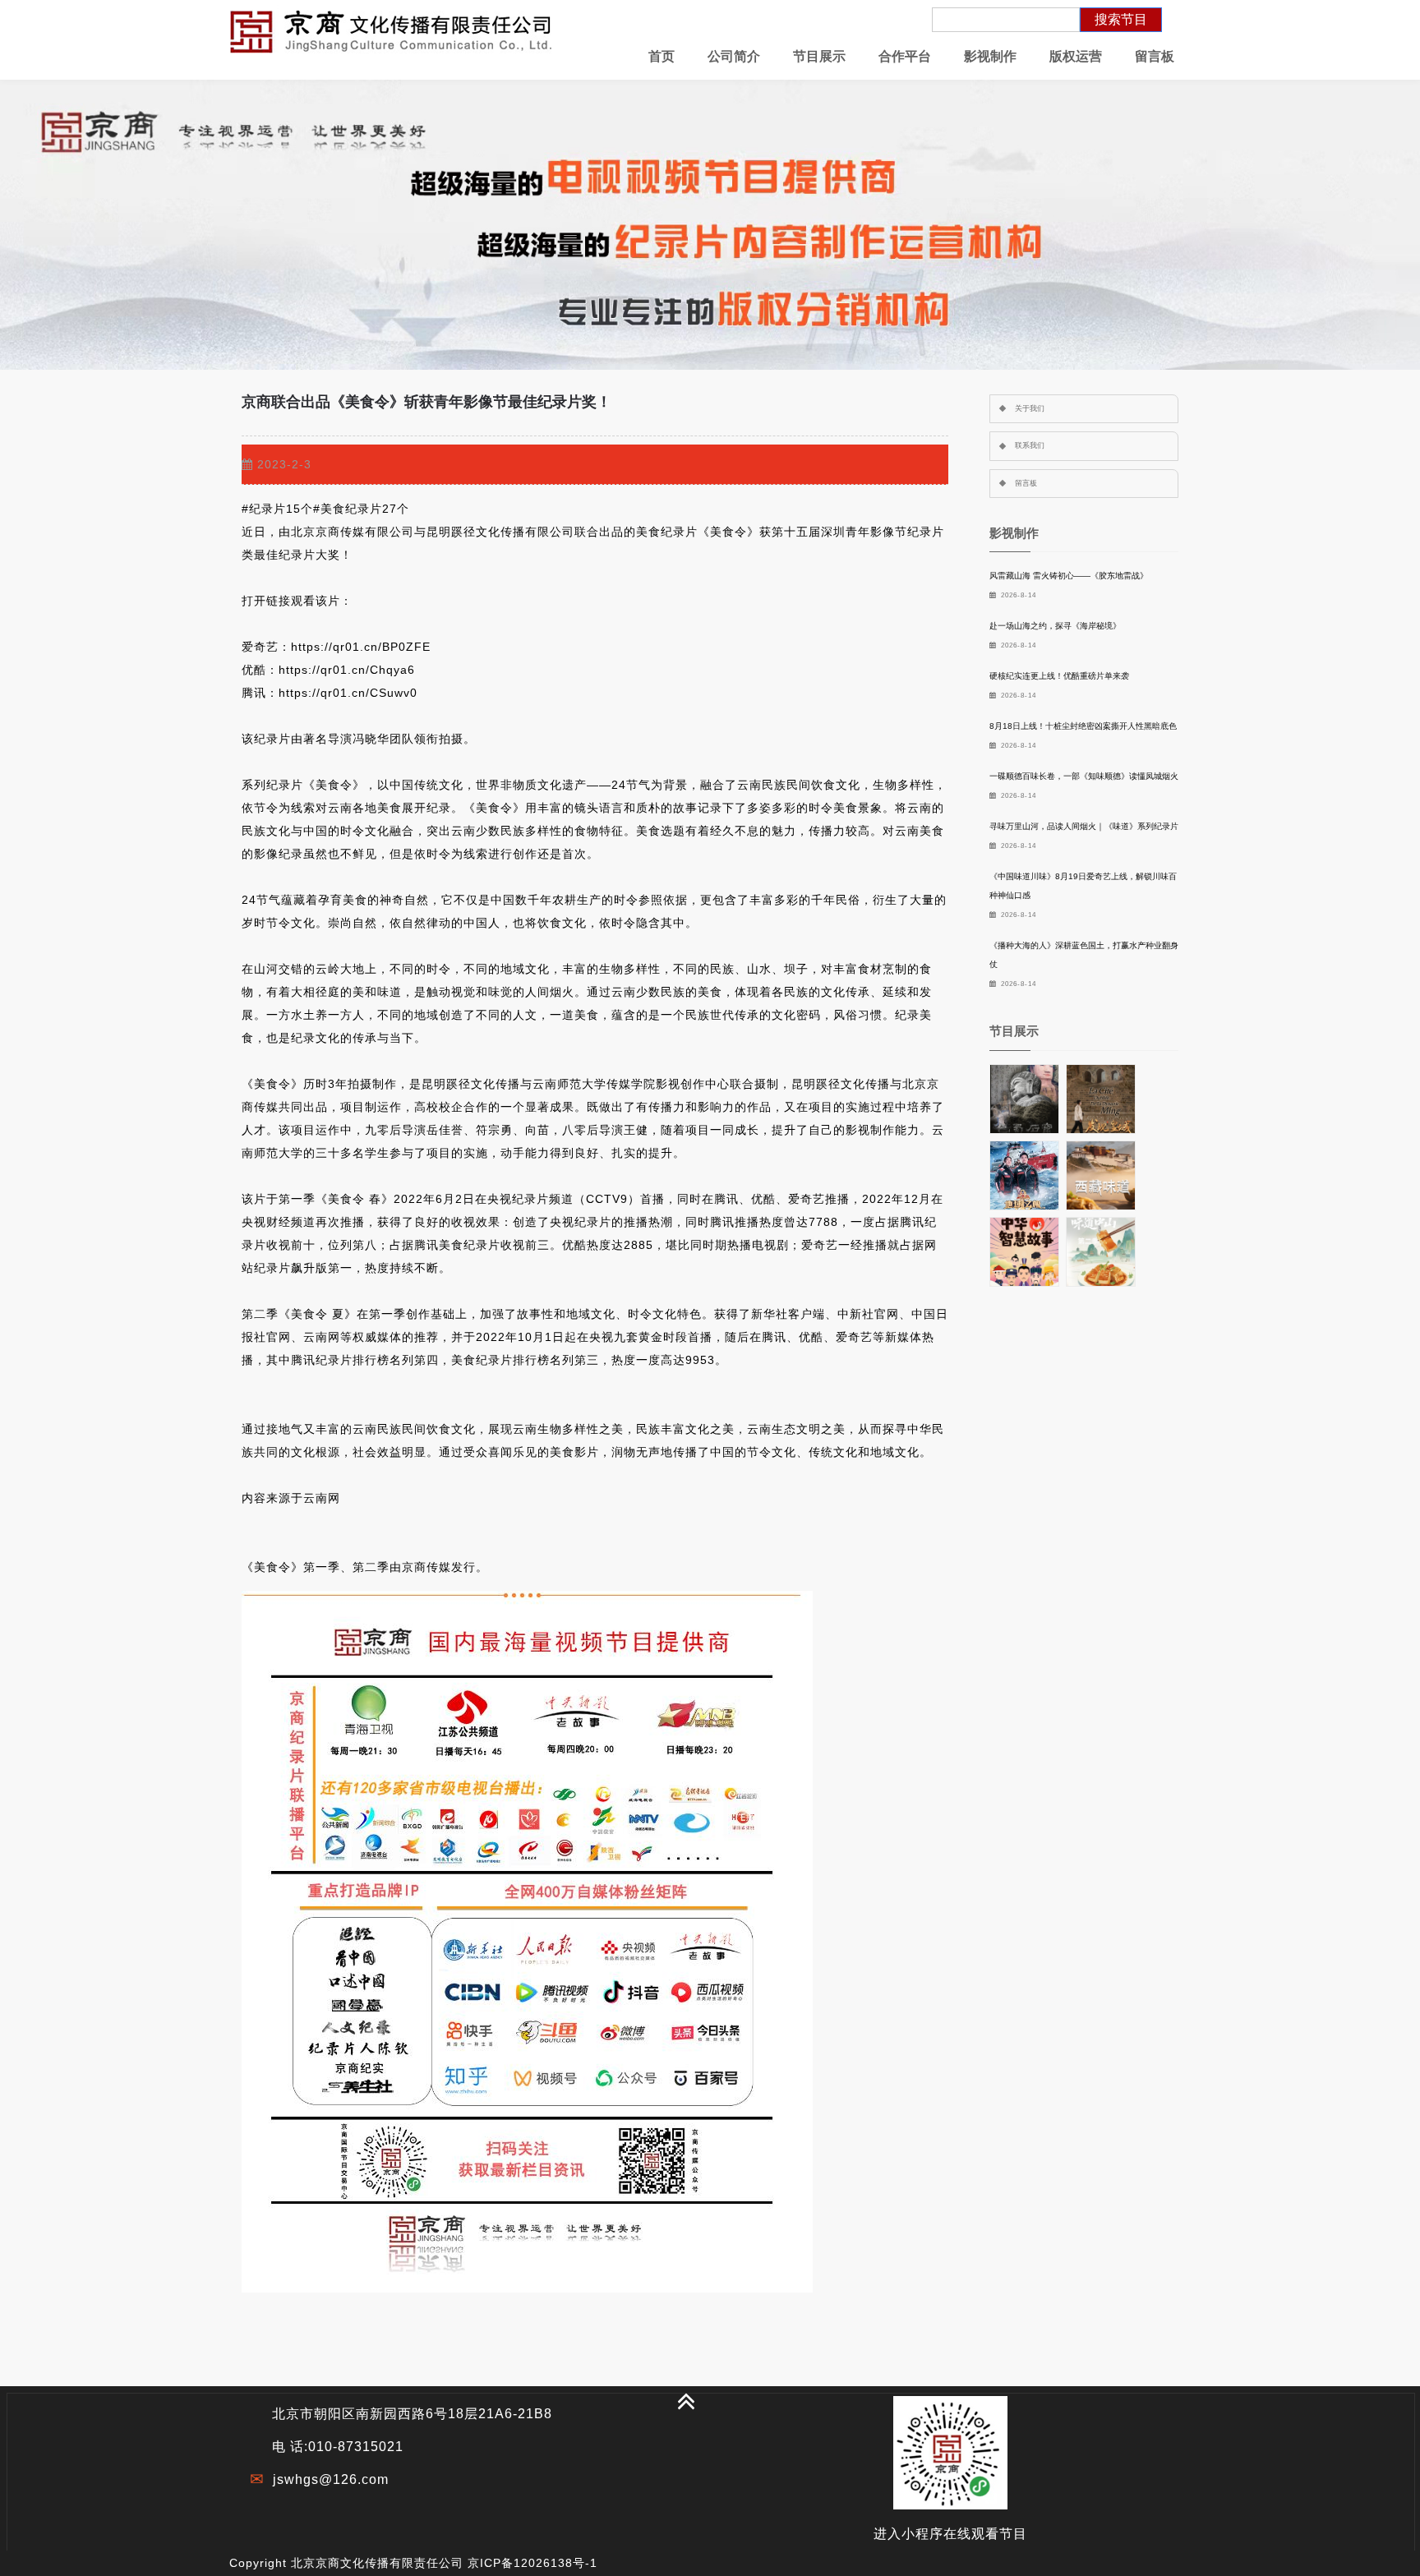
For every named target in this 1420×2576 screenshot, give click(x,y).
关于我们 (1030, 408)
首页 (662, 56)
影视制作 (990, 56)
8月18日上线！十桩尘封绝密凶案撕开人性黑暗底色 (1083, 726)
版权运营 (1076, 56)
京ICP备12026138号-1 (532, 2563)
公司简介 (734, 56)
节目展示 (819, 56)
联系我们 (1030, 445)
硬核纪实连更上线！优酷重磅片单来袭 (1059, 676)
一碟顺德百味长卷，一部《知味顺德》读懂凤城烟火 (1084, 776)
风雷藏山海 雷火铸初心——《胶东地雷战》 (1069, 576)
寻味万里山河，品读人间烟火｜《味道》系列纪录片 (1084, 826)
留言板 (1155, 56)
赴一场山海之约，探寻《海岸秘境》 (1055, 626)
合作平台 (905, 56)
